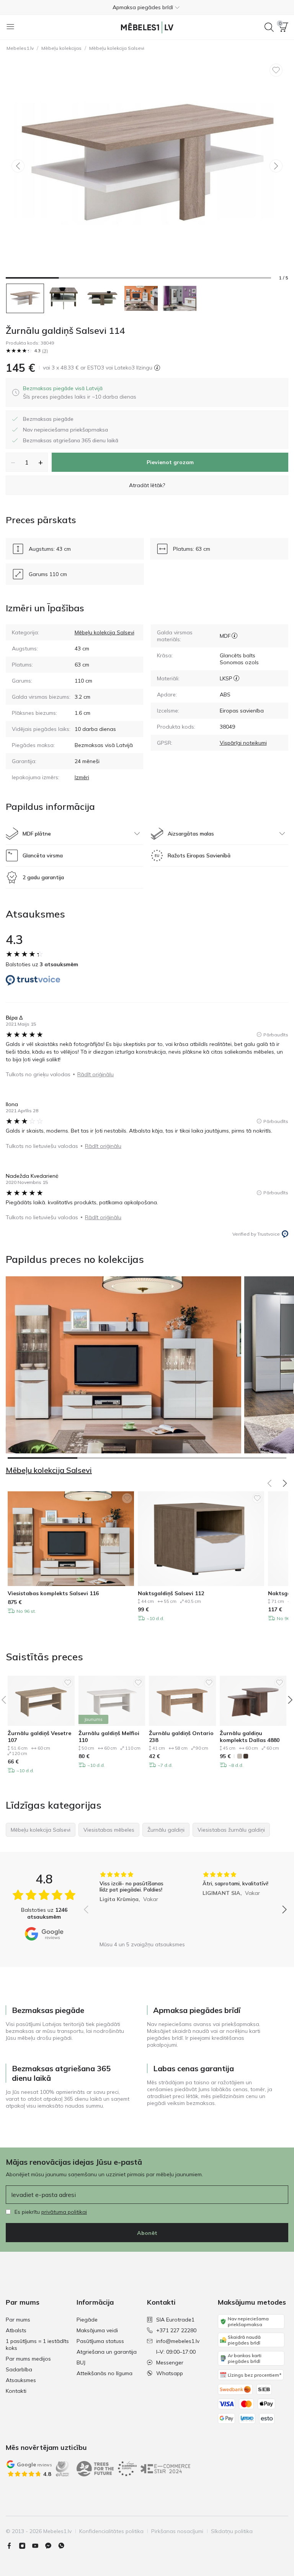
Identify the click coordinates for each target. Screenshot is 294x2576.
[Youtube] (38, 2546)
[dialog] (80, 392)
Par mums (18, 2320)
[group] (134, 1904)
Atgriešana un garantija (107, 2352)
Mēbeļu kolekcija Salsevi (117, 48)
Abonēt (147, 2233)
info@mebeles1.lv (178, 2341)
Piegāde (87, 2320)
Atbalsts (16, 2330)
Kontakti (16, 2391)
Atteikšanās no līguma (105, 2373)
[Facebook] (12, 2546)
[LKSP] (236, 678)
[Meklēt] (269, 27)
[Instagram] (25, 2546)
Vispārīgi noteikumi (243, 743)
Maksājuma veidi (97, 2330)
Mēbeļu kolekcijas (61, 48)
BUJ (81, 2363)
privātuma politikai (64, 2212)
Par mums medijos (28, 2359)
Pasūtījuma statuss (100, 2341)
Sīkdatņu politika (232, 2531)
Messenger (170, 2363)
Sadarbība (19, 2369)
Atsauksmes (21, 2380)
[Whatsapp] (64, 2546)
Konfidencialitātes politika (111, 2531)
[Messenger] (51, 2546)
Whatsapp (170, 2373)
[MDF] (234, 636)
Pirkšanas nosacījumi (177, 2531)
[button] (147, 7)
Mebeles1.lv (20, 48)
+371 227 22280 (176, 2330)
